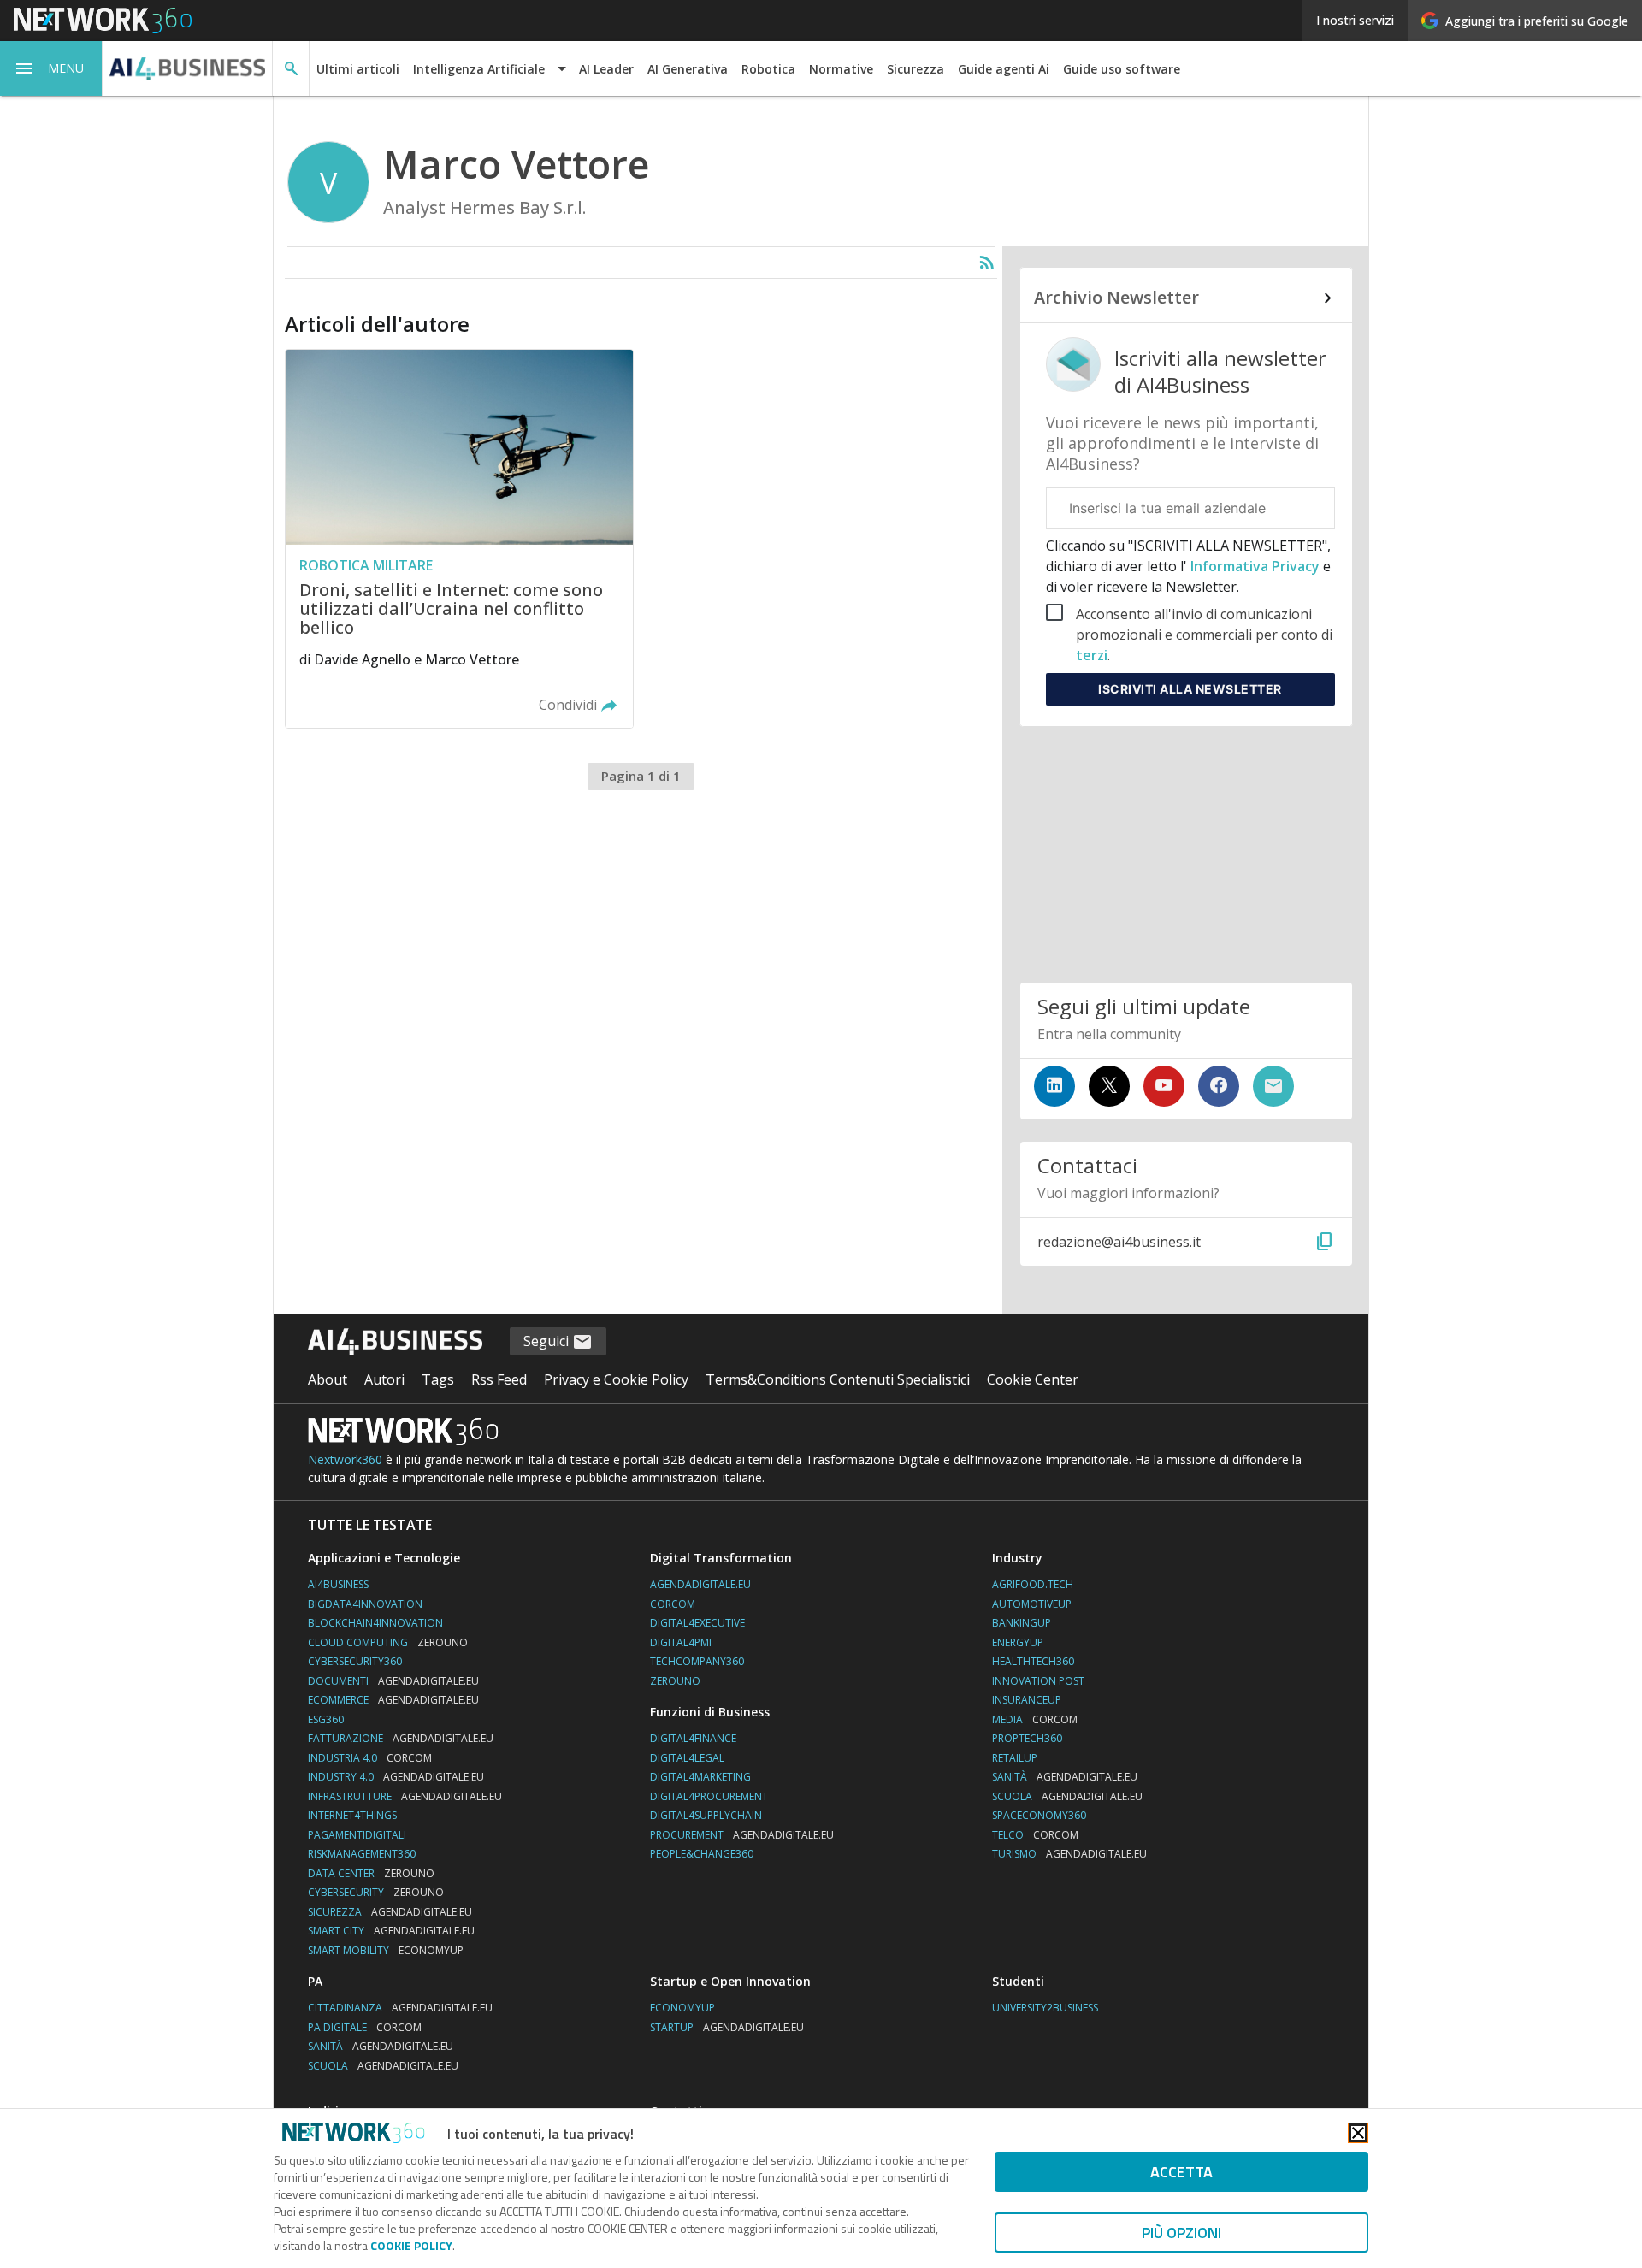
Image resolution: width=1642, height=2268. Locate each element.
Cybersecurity (376, 1892)
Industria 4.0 (370, 1758)
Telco (1035, 1835)
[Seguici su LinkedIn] (1054, 1086)
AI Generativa (688, 69)
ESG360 (326, 1719)
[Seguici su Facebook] (1219, 1086)
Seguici (548, 1341)
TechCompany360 (697, 1661)
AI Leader (606, 69)
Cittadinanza (400, 2008)
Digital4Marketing (700, 1777)
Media (1035, 1719)
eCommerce (393, 1700)
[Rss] (987, 263)
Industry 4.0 (396, 1777)
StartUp (727, 2027)
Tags (438, 1379)
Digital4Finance (693, 1738)
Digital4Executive (697, 1623)
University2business (1045, 2008)
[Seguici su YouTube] (1164, 1086)
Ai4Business (338, 1584)
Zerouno (675, 1681)
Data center (371, 1873)
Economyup (682, 2008)
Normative (841, 69)
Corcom (673, 1604)
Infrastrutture (405, 1796)
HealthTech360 (1033, 1661)
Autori (384, 1379)
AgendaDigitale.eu (700, 1584)
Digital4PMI (681, 1642)
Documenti (393, 1681)
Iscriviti (1190, 689)
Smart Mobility (386, 1950)
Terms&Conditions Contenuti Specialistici (838, 1379)
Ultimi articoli (358, 69)
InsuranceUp (1027, 1700)
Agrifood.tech (1033, 1584)
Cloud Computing (388, 1642)
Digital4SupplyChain (706, 1815)
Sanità (1065, 1777)
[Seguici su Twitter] (1109, 1086)
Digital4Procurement (709, 1796)
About (328, 1379)
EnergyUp (1018, 1642)
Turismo (1069, 1854)
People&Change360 (702, 1854)
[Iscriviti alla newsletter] (1273, 1086)
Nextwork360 (345, 1459)
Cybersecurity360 (355, 1661)
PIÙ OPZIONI (1181, 2233)
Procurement (742, 1835)
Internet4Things (352, 1815)
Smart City (391, 1931)
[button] (51, 68)
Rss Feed (499, 1379)
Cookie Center (1033, 1379)
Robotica (768, 69)
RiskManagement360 (362, 1854)
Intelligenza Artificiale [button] (479, 69)
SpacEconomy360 (1039, 1815)
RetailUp (1015, 1758)
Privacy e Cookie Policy (616, 1379)
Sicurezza (916, 69)
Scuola (1067, 1796)
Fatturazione (401, 1738)
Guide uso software (1122, 69)
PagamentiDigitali (357, 1835)
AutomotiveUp (1032, 1604)
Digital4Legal (687, 1758)
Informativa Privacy (1255, 566)
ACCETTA (1181, 2172)
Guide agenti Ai (1004, 69)
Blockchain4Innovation (375, 1623)
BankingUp (1022, 1623)
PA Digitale (365, 2027)
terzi (1092, 655)
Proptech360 (1027, 1738)
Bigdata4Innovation (365, 1604)
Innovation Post (1038, 1681)
